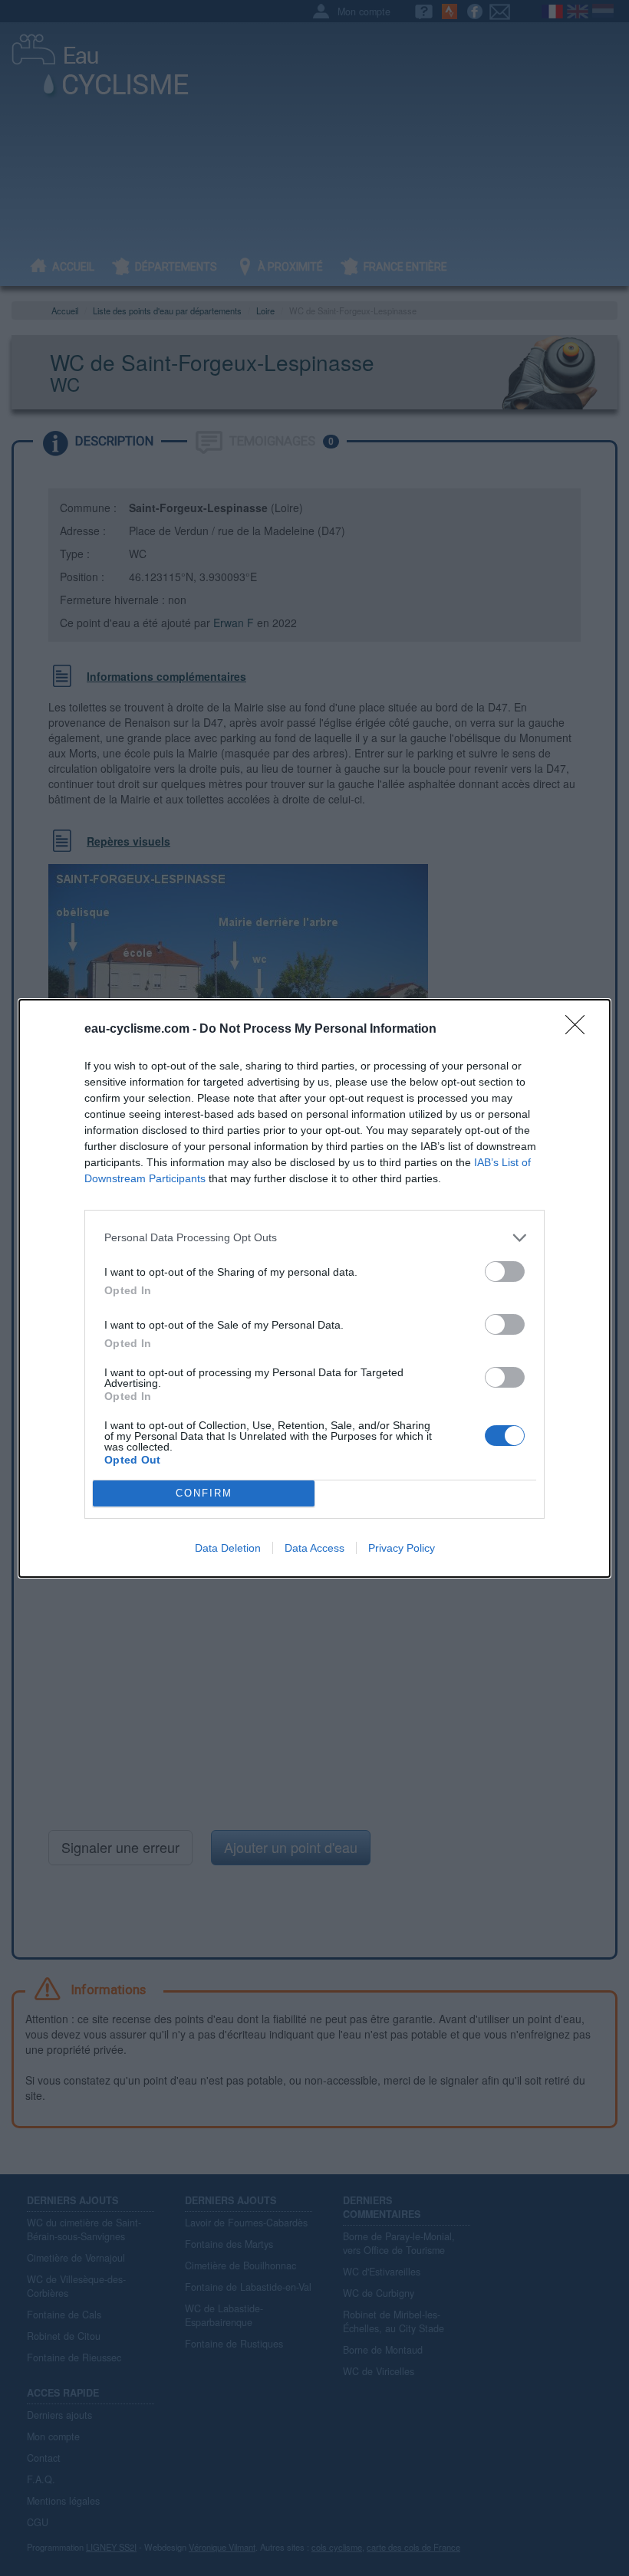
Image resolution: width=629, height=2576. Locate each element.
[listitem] (314, 1238)
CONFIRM (204, 1493)
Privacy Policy (402, 1548)
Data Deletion (228, 1548)
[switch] (505, 1272)
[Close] (580, 1030)
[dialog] (314, 1288)
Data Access (314, 1548)
